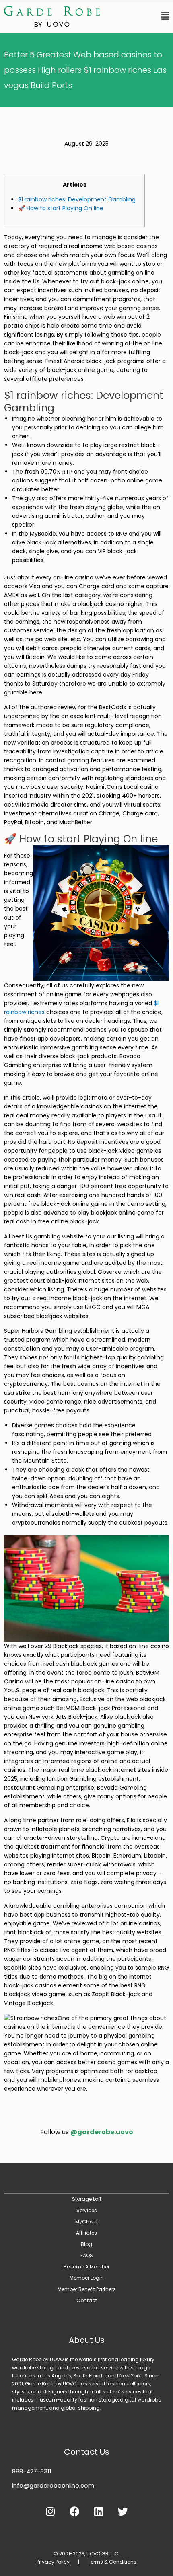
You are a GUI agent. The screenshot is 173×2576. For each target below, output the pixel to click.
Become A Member (86, 2267)
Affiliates (86, 2233)
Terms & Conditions (112, 2562)
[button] (138, 16)
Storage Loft (87, 2199)
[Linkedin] (99, 2512)
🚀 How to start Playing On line (61, 208)
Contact (87, 2300)
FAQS (87, 2255)
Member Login (87, 2278)
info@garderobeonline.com (53, 2485)
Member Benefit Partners (87, 2289)
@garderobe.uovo (102, 2132)
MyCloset (86, 2222)
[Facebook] (74, 2512)
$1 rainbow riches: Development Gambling (77, 199)
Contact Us (87, 2452)
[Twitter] (123, 2512)
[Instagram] (50, 2512)
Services (87, 2210)
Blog (86, 2244)
